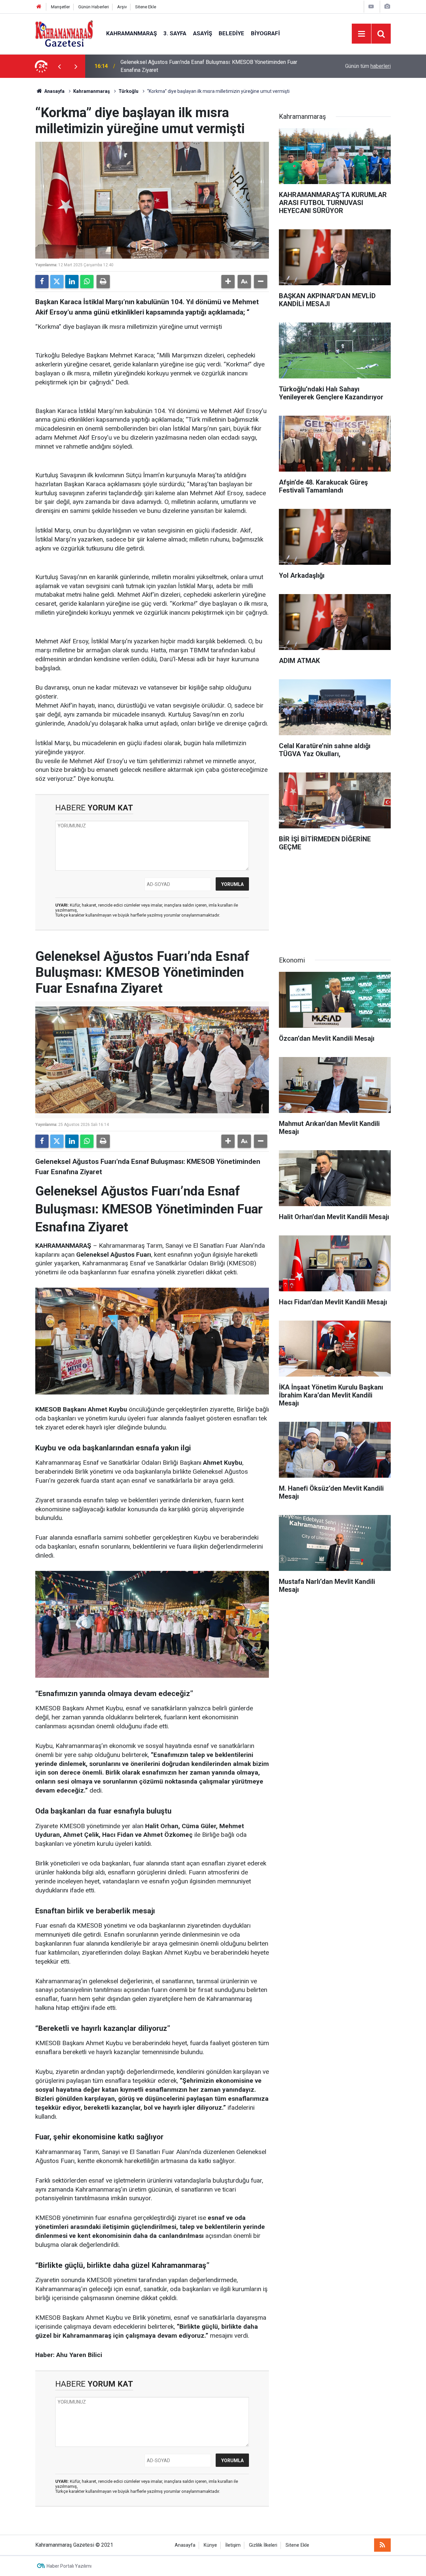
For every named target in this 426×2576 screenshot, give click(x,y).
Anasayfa (54, 91)
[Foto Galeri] (387, 6)
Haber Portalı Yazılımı (69, 2566)
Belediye (231, 33)
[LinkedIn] (72, 282)
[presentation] (59, 66)
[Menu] (361, 34)
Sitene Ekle (146, 7)
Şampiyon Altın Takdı (145, 66)
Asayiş (203, 33)
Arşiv (122, 7)
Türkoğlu (128, 91)
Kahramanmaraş (131, 33)
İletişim (233, 2545)
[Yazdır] (103, 282)
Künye (210, 2545)
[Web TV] (371, 6)
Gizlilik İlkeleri (263, 2545)
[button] (228, 282)
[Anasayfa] (39, 7)
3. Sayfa (175, 33)
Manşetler (60, 7)
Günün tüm (368, 66)
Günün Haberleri (94, 7)
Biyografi (265, 33)
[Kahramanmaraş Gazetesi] (64, 33)
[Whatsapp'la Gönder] (87, 282)
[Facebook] (42, 282)
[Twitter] (57, 282)
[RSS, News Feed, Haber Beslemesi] (382, 2545)
